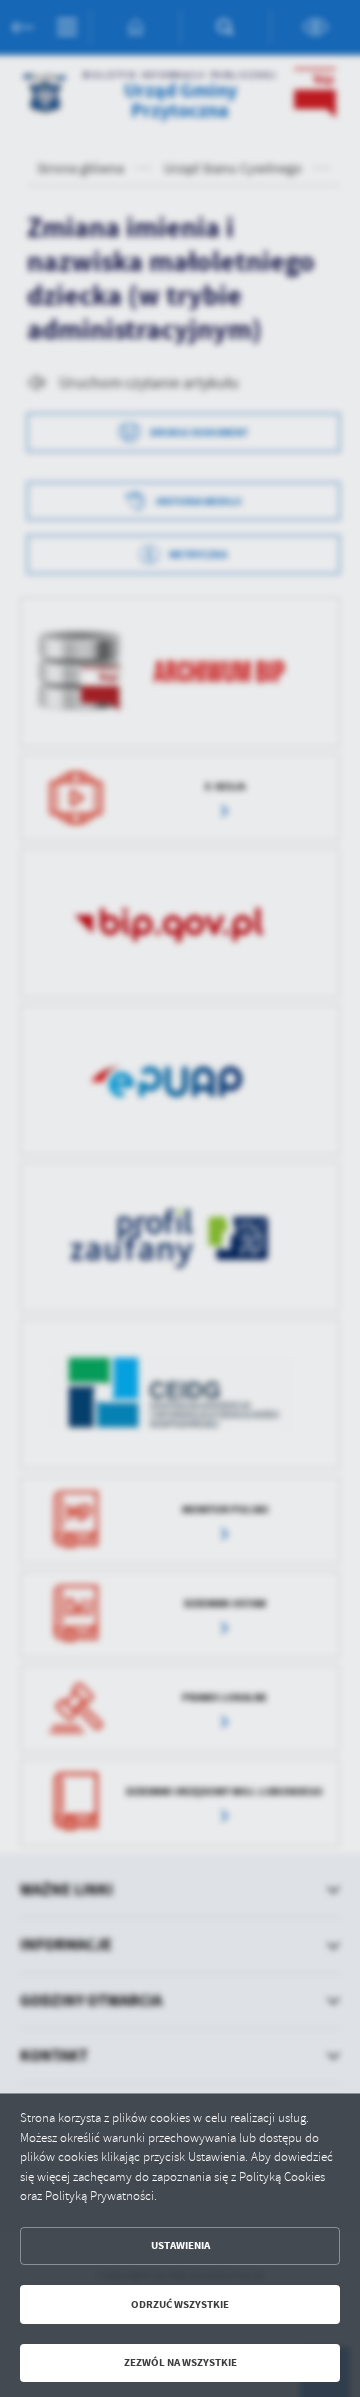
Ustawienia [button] (180, 2245)
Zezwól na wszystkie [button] (180, 2362)
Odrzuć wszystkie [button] (180, 2304)
